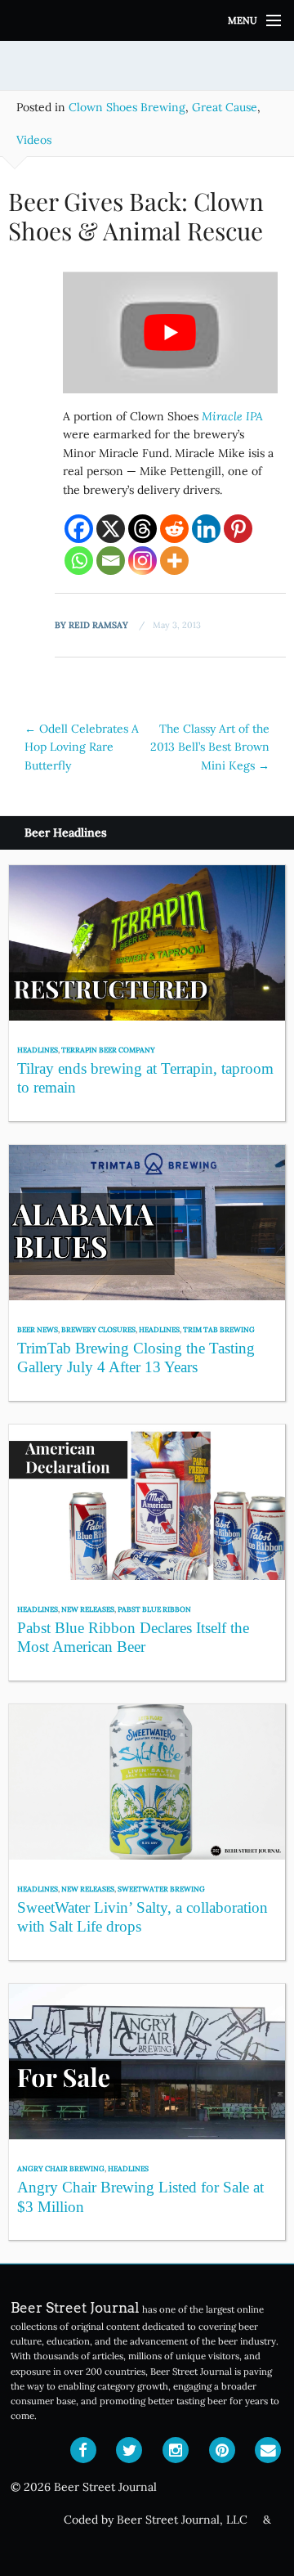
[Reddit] (174, 529)
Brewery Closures (98, 1329)
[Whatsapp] (79, 561)
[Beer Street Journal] (147, 20)
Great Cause (225, 107)
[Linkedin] (206, 529)
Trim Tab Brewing (219, 1329)
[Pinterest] (238, 529)
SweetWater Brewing (161, 1889)
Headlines (38, 1050)
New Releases (88, 1609)
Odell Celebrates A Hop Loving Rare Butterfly (82, 747)
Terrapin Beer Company (108, 1050)
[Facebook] (79, 529)
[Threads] (143, 529)
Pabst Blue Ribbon (154, 1609)
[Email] (111, 561)
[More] (174, 561)
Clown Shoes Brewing (127, 107)
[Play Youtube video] (170, 332)
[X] (111, 529)
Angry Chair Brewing (61, 2168)
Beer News (38, 1329)
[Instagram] (143, 561)
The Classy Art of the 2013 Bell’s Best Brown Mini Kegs (210, 747)
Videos (34, 140)
